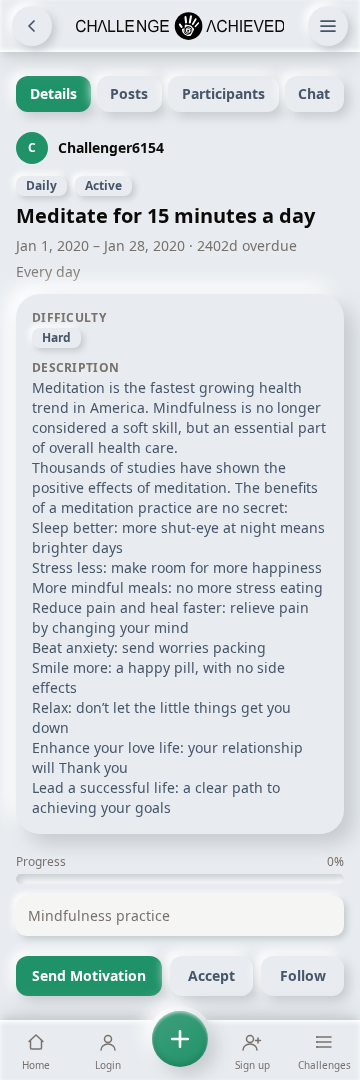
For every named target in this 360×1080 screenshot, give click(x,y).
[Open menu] (328, 26)
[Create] (180, 1050)
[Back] (32, 26)
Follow (303, 975)
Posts (129, 93)
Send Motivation (89, 975)
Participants (223, 93)
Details (53, 93)
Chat (314, 93)
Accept (211, 975)
